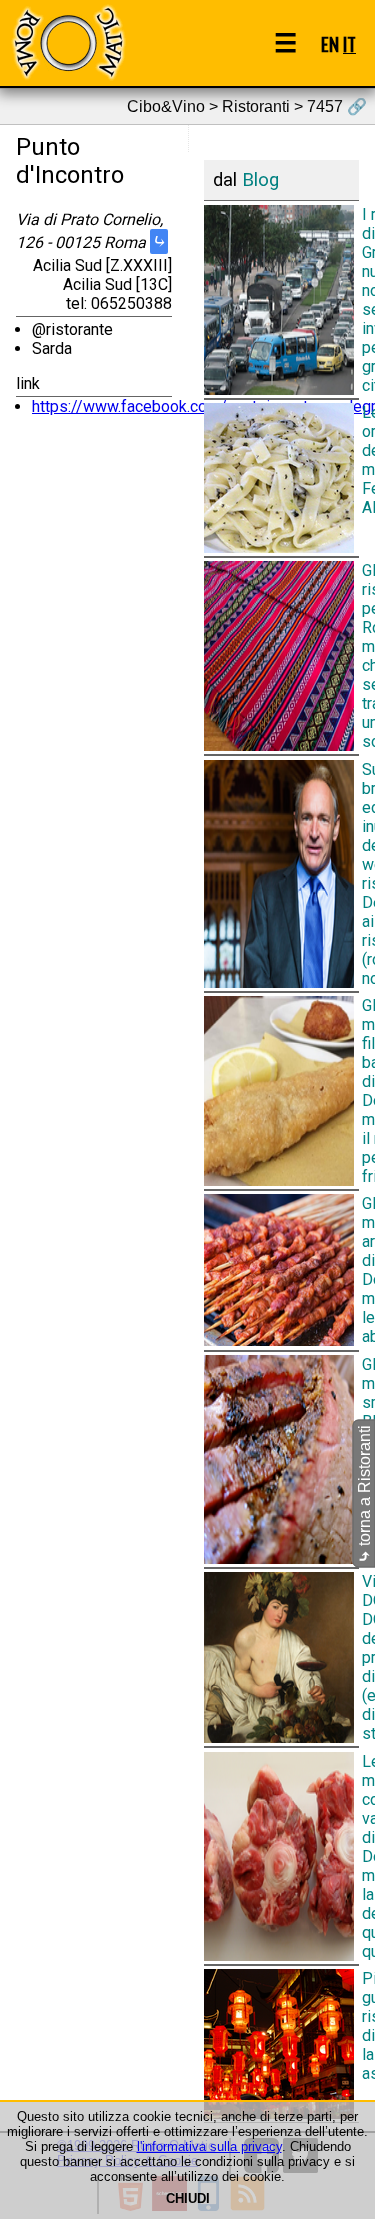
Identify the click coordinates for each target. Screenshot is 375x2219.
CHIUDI (188, 2198)
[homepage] (68, 42)
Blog (260, 180)
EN (330, 43)
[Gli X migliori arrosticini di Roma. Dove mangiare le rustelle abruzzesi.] (282, 1270)
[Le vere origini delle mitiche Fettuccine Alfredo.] (282, 478)
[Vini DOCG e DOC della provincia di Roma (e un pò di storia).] (282, 1657)
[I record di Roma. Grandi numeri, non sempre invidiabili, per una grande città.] (282, 299)
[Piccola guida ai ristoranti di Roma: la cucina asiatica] (282, 2044)
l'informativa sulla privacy (209, 2146)
